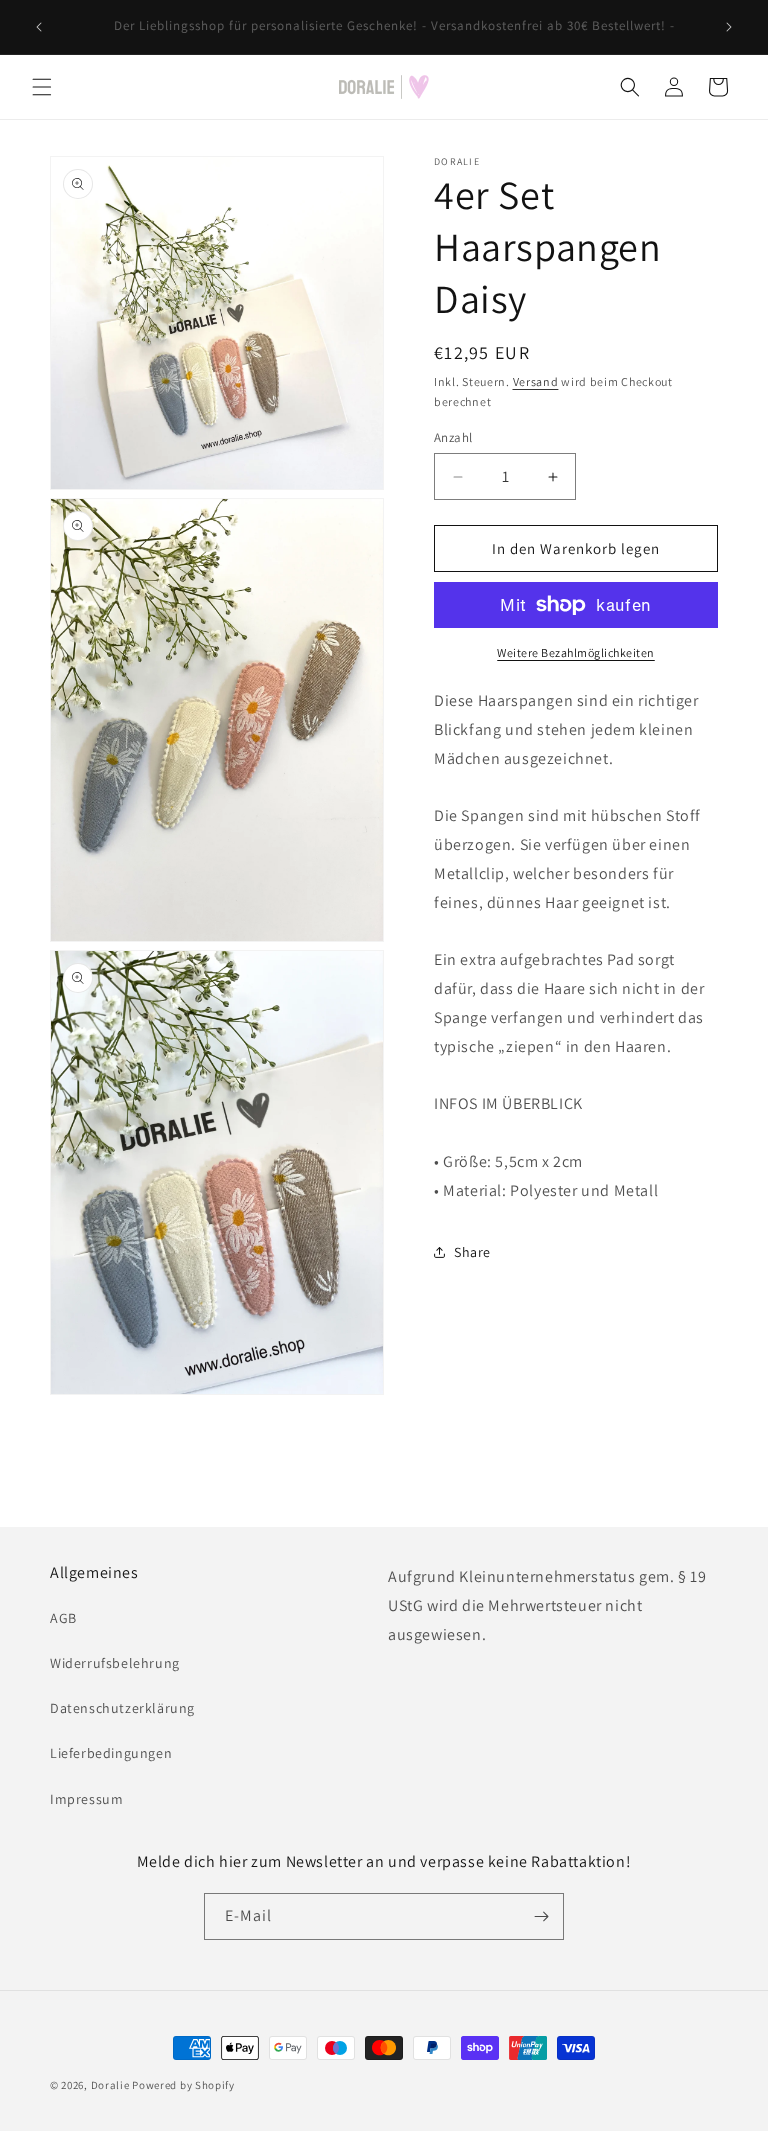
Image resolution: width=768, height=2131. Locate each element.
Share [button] (472, 1252)
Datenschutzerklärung (122, 1708)
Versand (536, 381)
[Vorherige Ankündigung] (39, 27)
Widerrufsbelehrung (115, 1663)
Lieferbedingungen (111, 1753)
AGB (63, 1618)
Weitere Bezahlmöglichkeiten (576, 652)
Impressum (86, 1799)
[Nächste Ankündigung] (729, 27)
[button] (42, 87)
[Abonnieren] (541, 1916)
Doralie (110, 2085)
